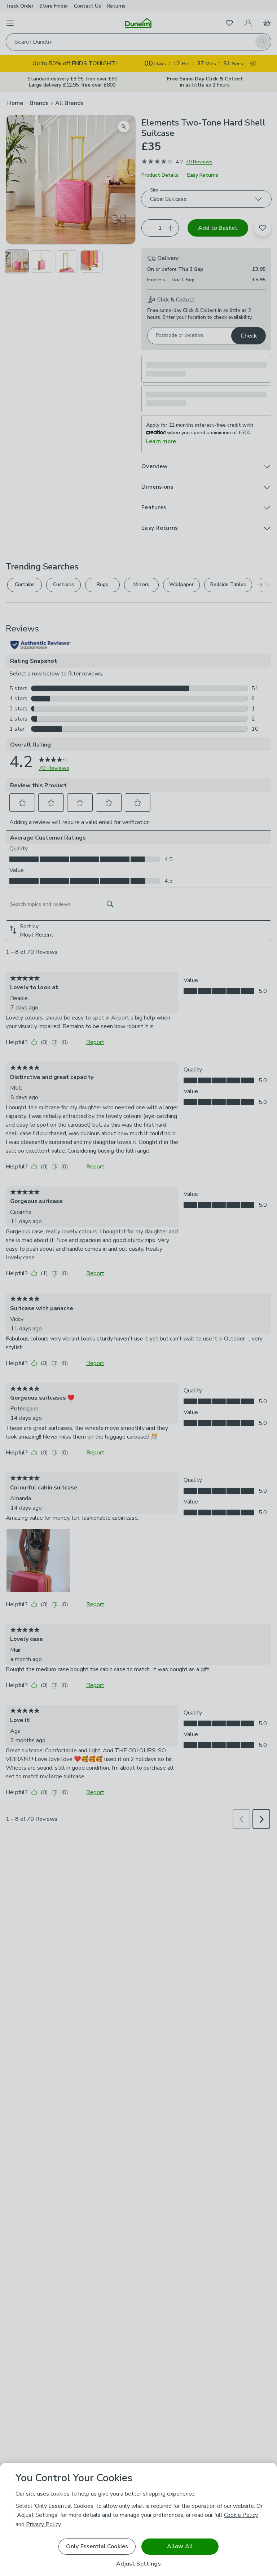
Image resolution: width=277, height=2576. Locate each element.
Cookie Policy (241, 2515)
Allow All (180, 2546)
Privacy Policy (43, 2524)
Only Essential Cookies (97, 2546)
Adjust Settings (138, 2564)
